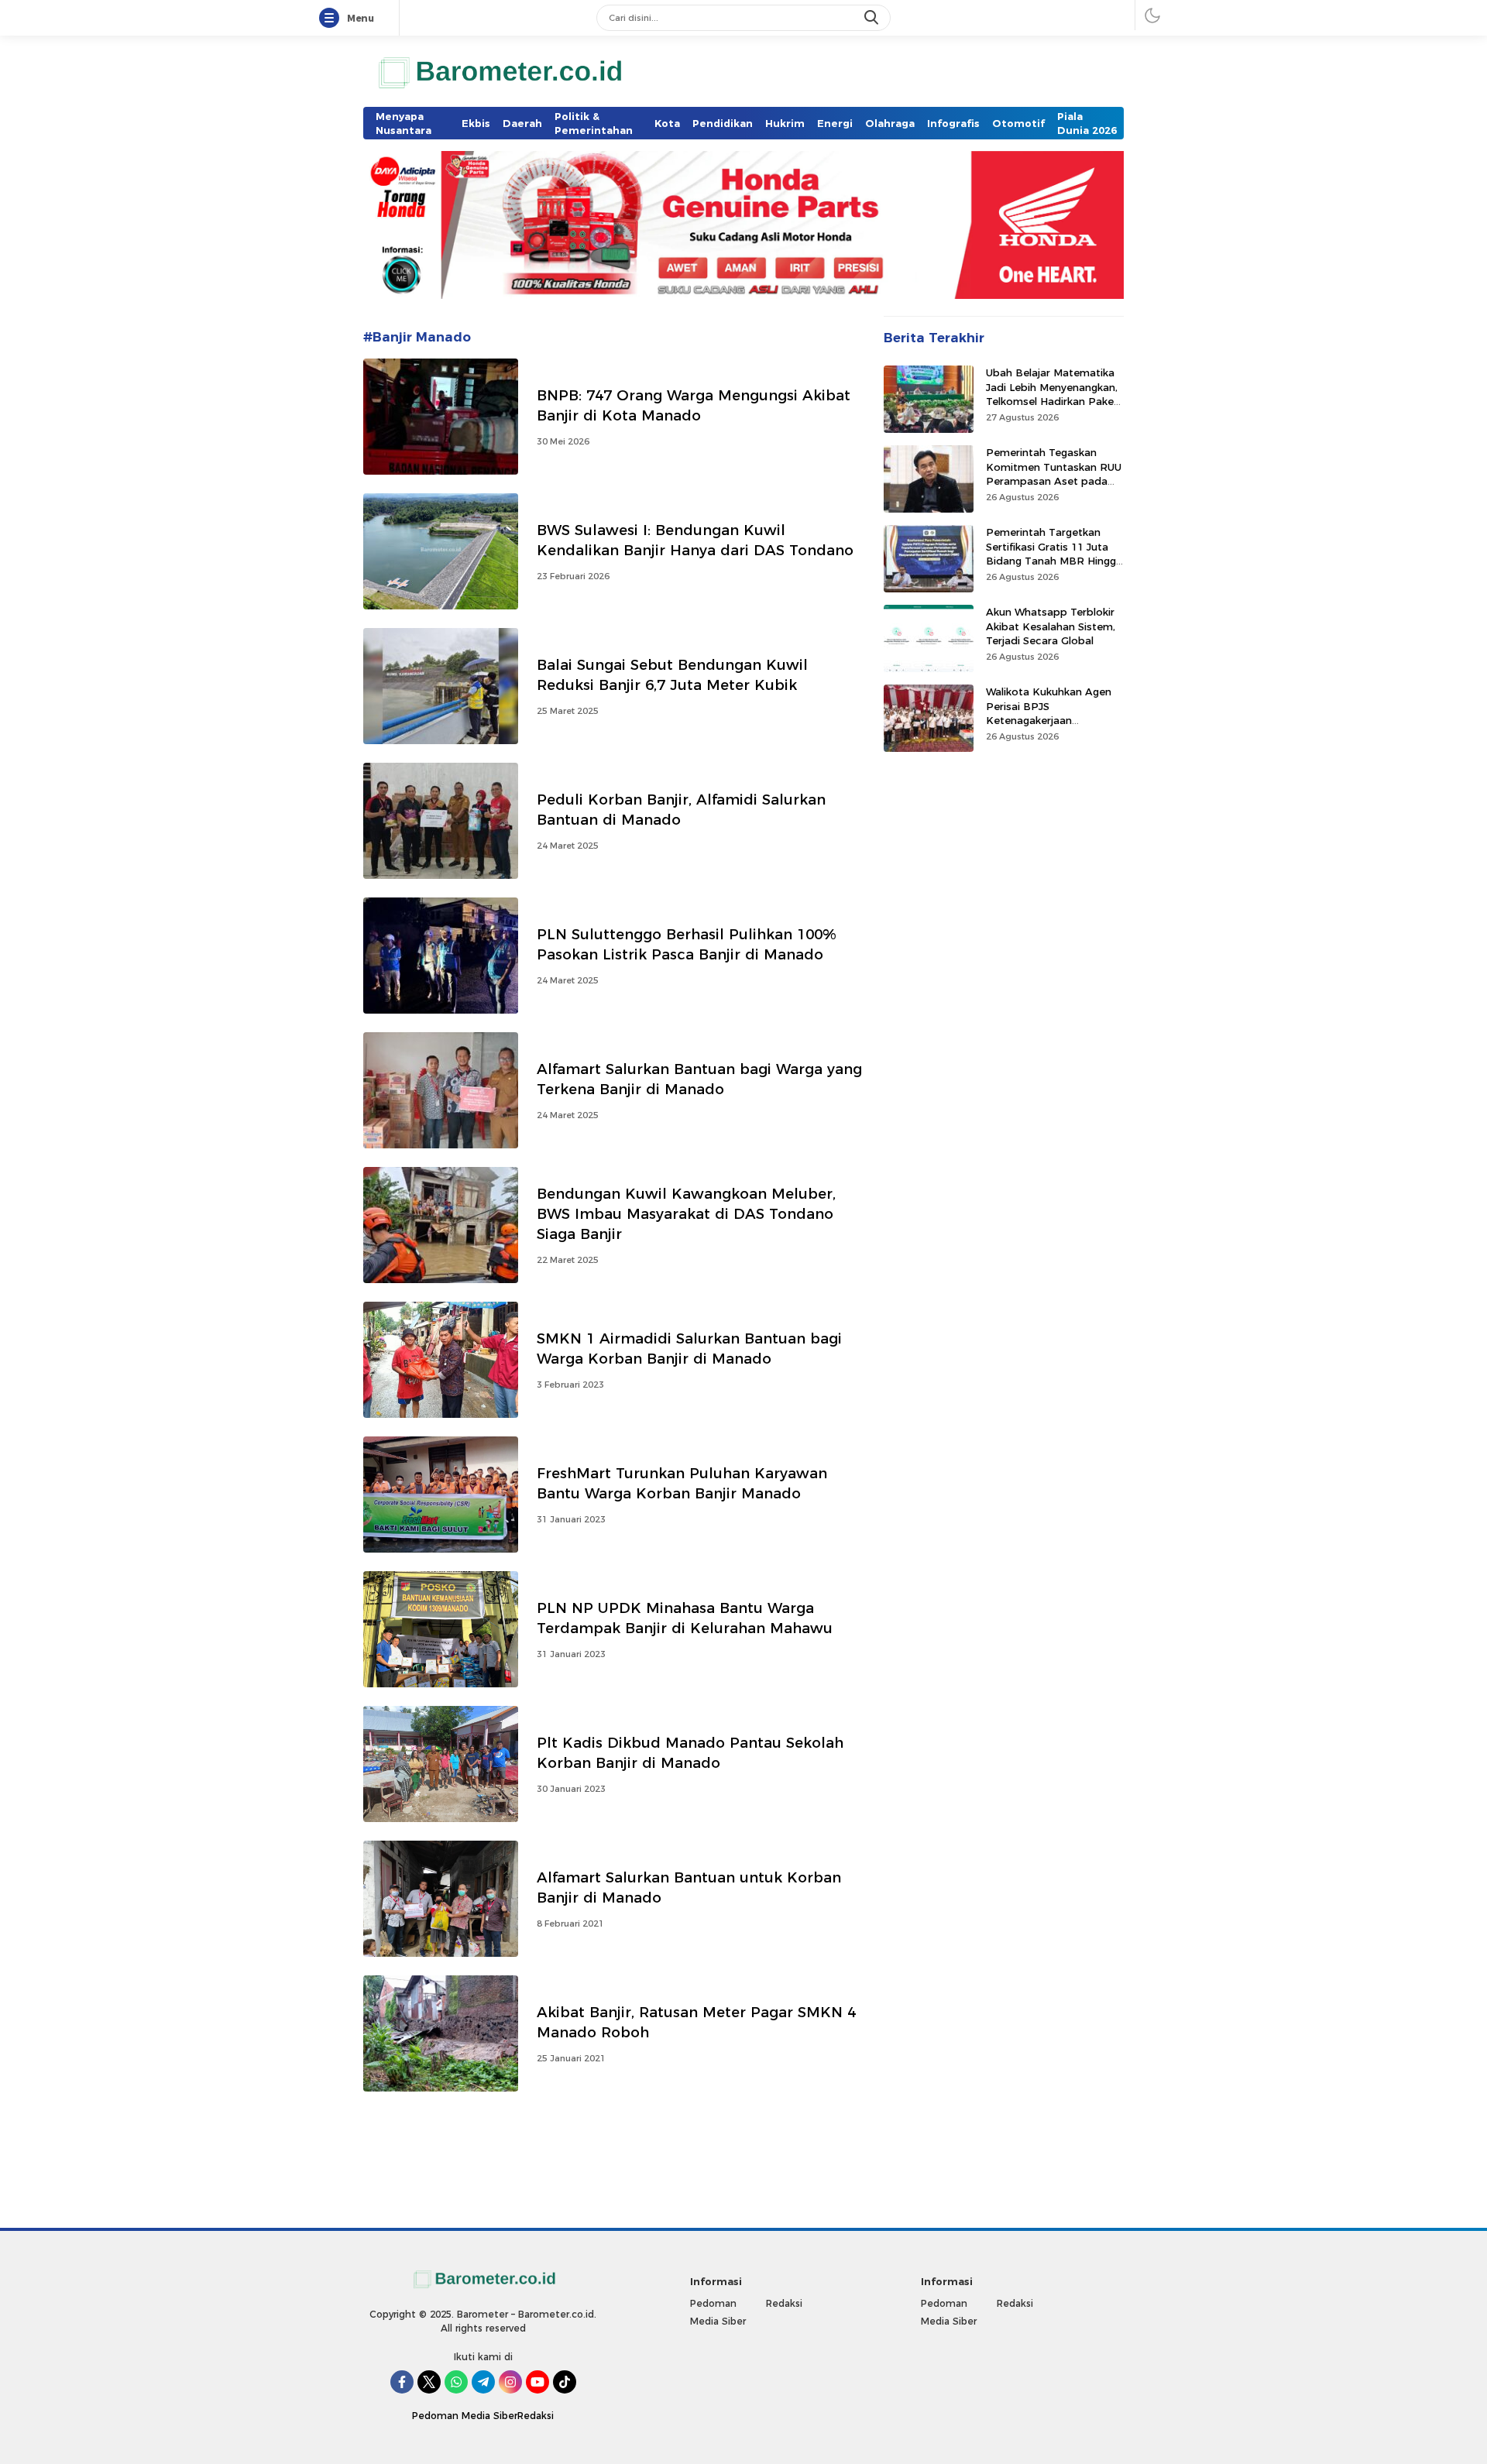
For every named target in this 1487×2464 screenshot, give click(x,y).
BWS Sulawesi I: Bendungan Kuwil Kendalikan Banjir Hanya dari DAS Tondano (695, 540)
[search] (873, 18)
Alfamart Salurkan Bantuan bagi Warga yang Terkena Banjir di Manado (699, 1079)
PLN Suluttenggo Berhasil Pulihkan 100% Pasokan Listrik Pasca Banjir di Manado (687, 944)
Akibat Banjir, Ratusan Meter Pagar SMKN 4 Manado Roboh (696, 2022)
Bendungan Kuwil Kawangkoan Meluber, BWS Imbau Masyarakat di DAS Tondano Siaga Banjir (686, 1214)
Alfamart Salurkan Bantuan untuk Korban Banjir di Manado (689, 1887)
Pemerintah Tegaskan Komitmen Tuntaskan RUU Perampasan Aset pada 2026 (1054, 474)
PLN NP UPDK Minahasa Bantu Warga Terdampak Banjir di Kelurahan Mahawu (685, 1618)
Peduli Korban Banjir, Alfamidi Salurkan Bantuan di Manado (681, 810)
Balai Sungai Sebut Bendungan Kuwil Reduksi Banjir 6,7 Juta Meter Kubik (672, 675)
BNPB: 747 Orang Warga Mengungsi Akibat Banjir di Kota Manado (694, 405)
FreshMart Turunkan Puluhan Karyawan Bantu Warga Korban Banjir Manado (682, 1483)
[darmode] (1152, 15)
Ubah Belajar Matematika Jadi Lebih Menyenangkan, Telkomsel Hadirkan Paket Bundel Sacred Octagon (1052, 394)
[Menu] (332, 19)
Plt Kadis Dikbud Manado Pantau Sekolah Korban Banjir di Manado (690, 1753)
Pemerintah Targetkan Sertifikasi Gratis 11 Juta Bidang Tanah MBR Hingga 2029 (1054, 553)
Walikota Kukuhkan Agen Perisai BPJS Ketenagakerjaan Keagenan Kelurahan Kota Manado (1053, 720)
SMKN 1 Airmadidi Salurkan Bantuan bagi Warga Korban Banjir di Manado (689, 1349)
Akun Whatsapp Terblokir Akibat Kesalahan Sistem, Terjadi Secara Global (1051, 626)
